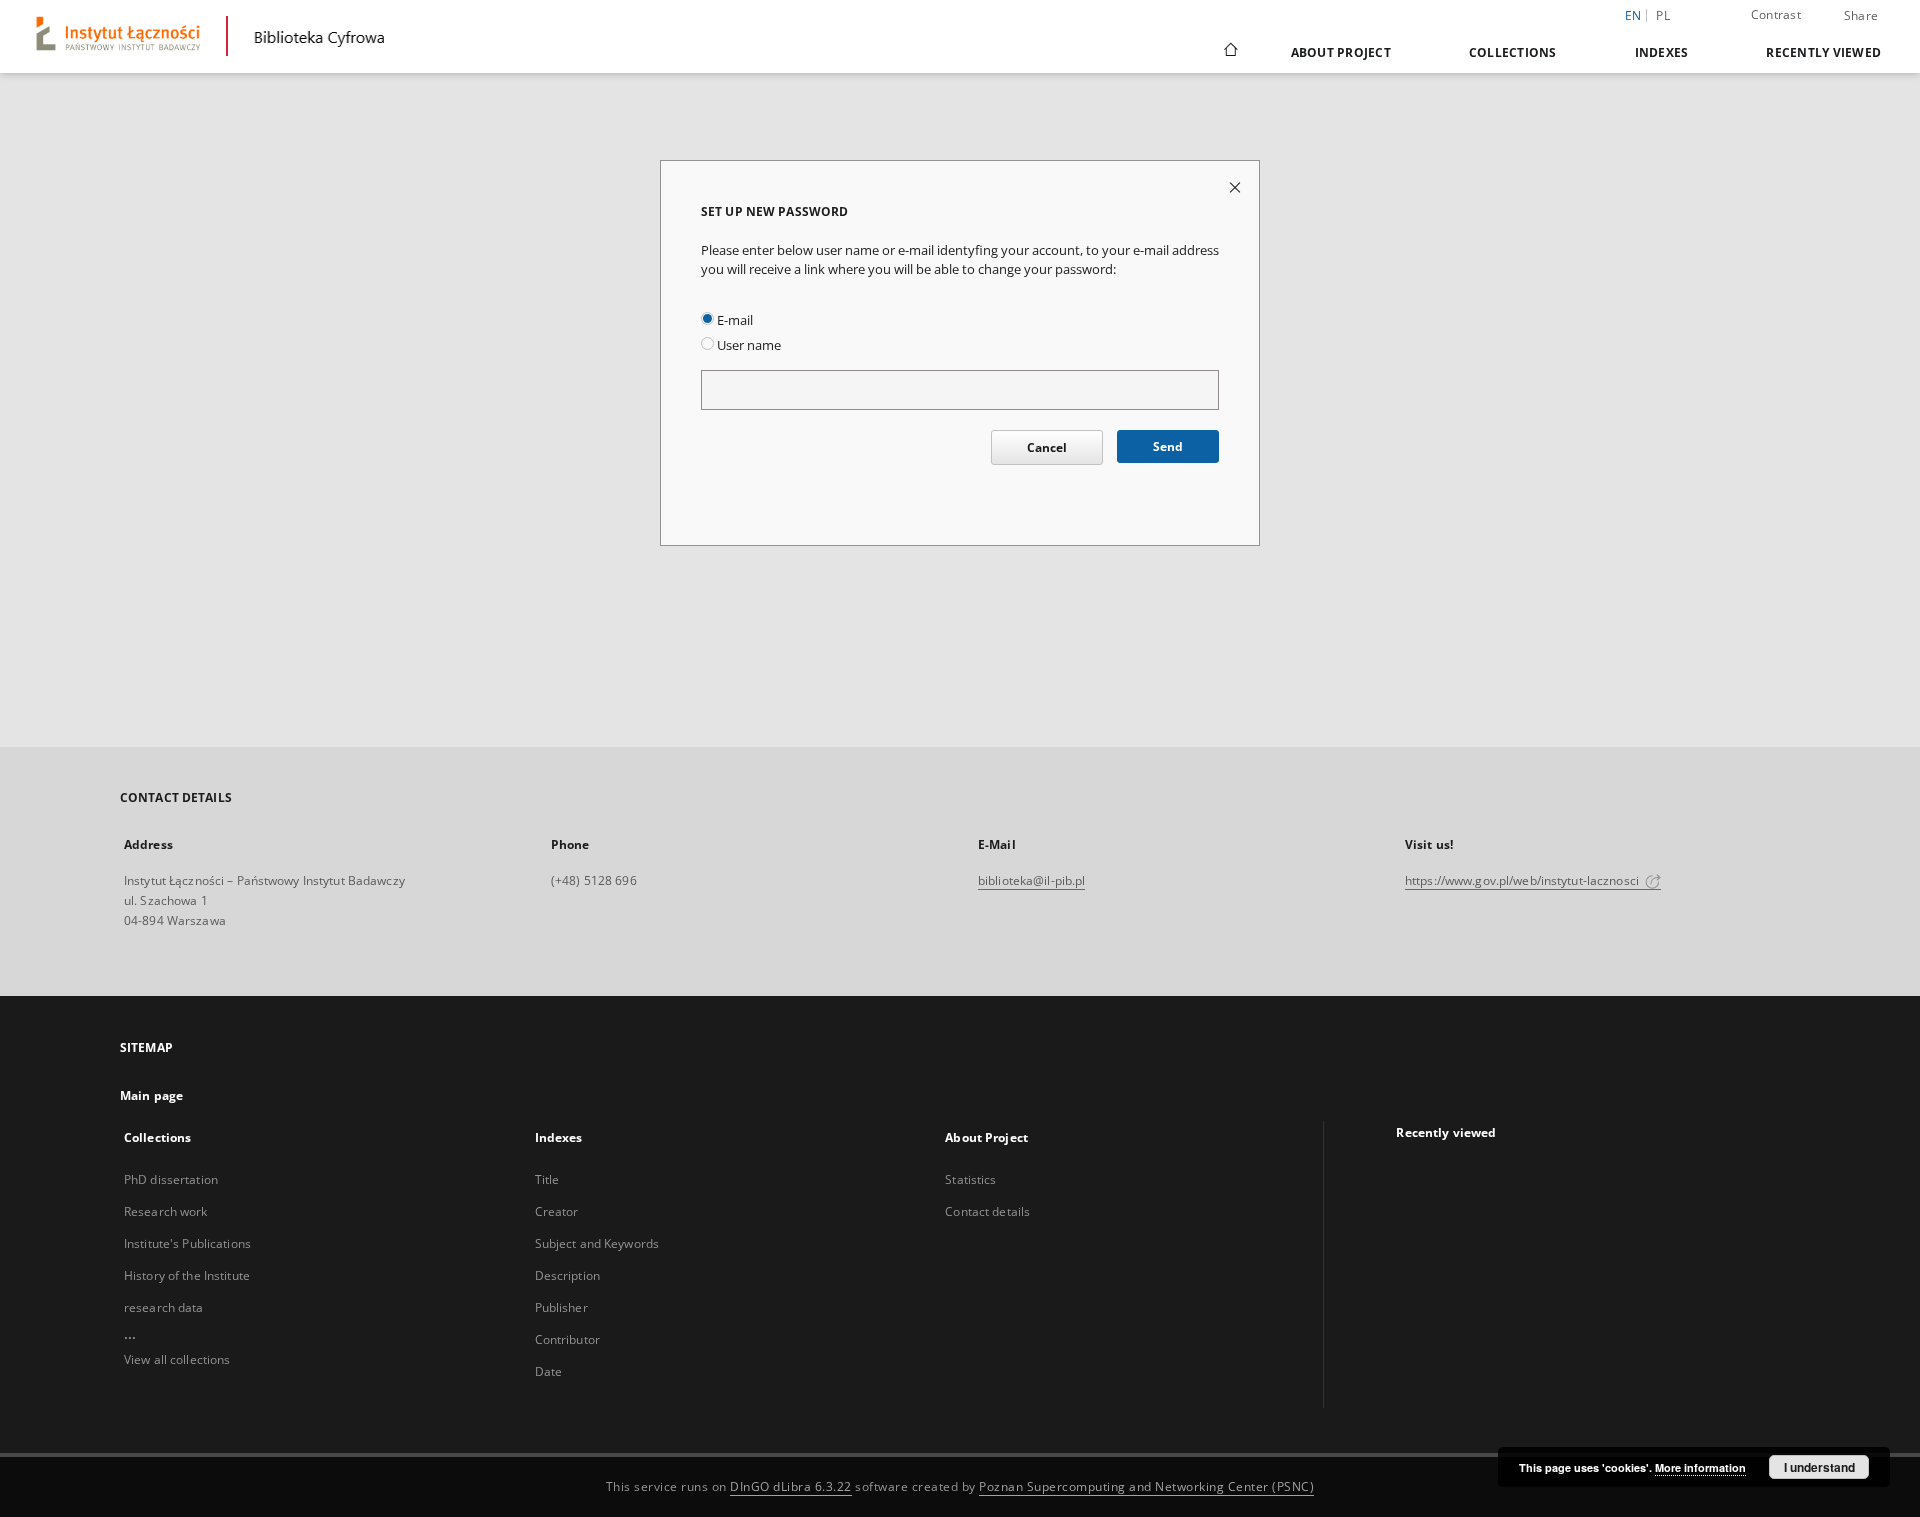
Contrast (1776, 14)
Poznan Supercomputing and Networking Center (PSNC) (1146, 1486)
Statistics (970, 1179)
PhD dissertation (171, 1179)
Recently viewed (1823, 52)
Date (548, 1371)
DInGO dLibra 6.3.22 (791, 1486)
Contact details (987, 1211)
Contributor (567, 1339)
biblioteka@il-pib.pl (1031, 880)
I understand (1819, 1467)
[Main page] (1229, 52)
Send (1168, 446)
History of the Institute (187, 1275)
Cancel (1047, 447)
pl (1663, 15)
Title (547, 1179)
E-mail (733, 320)
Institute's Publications (187, 1243)
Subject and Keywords (597, 1243)
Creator (557, 1211)
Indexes (1662, 52)
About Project (1341, 52)
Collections (1513, 52)
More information (1700, 1467)
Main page (151, 1095)
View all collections (177, 1359)
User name (747, 345)
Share (1861, 16)
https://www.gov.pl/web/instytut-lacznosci (1523, 880)
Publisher (561, 1307)
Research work (166, 1211)
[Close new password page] (1236, 186)
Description (567, 1275)
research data (164, 1307)
